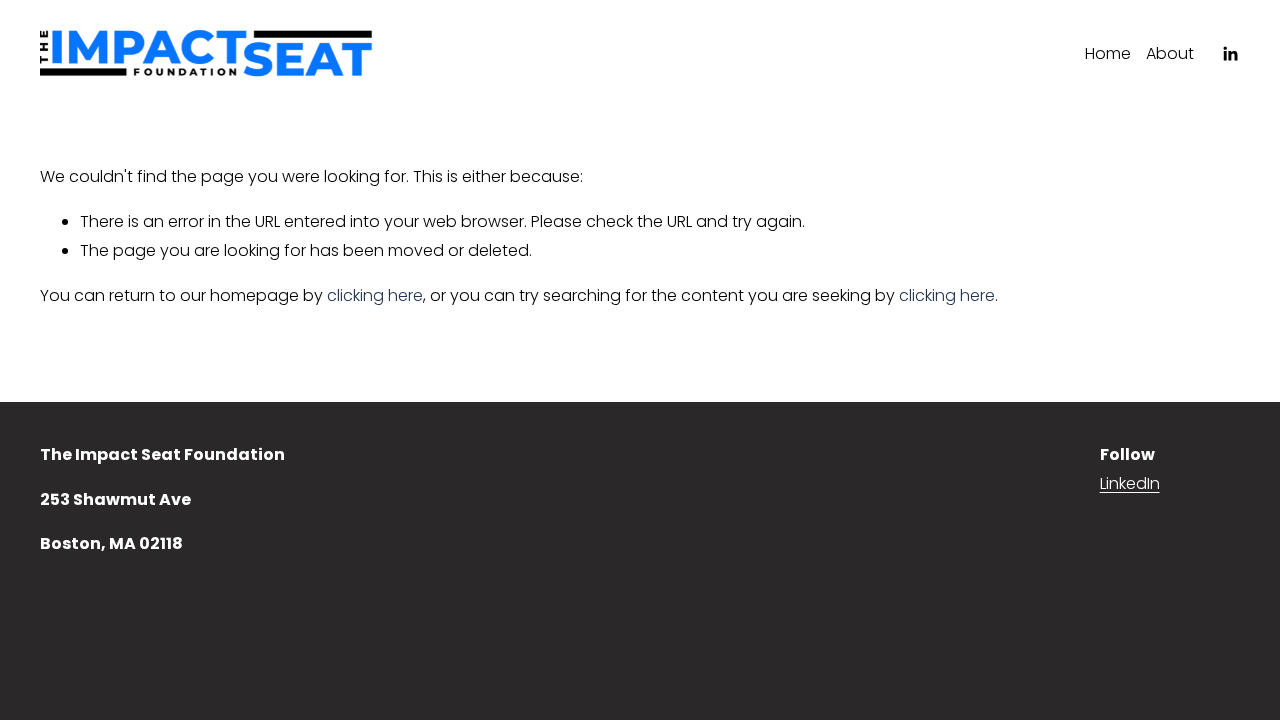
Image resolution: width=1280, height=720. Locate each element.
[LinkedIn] (1230, 54)
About (1170, 53)
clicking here (375, 295)
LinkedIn (1130, 483)
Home (1108, 53)
